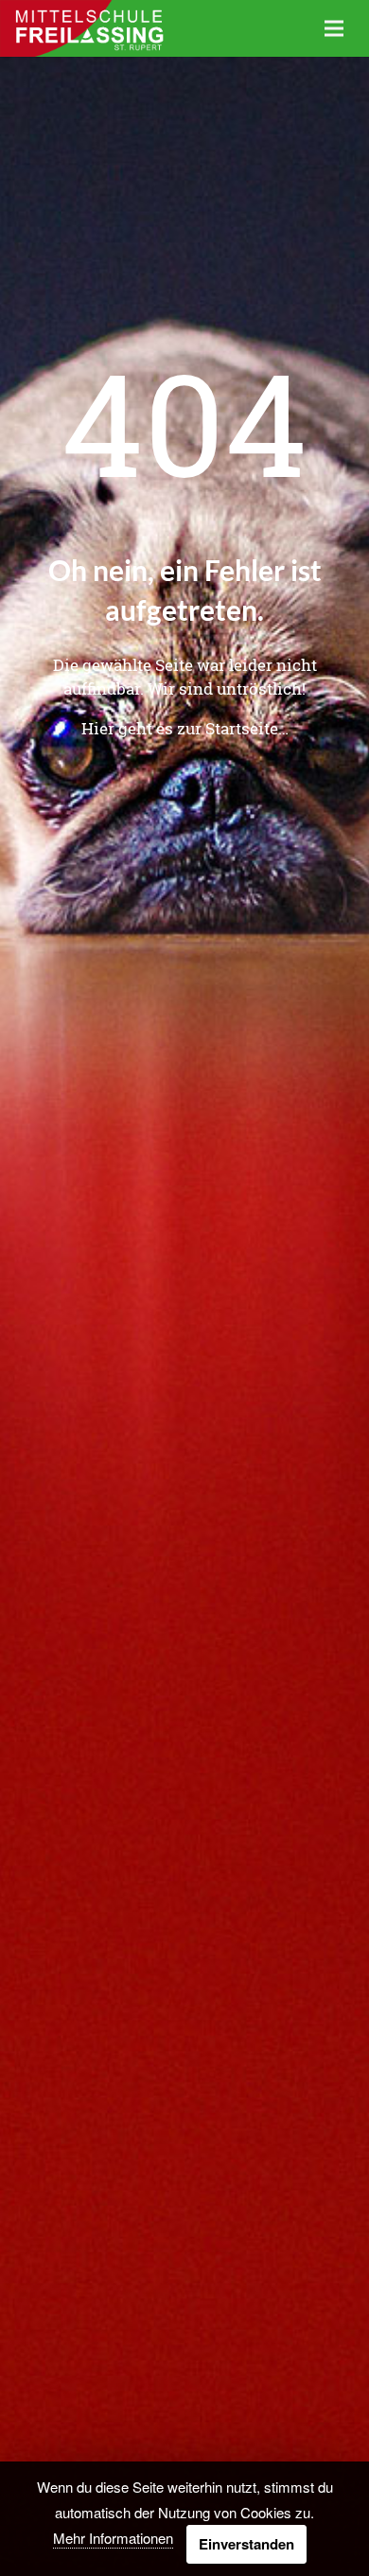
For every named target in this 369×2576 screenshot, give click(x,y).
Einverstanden (246, 2544)
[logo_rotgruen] (88, 28)
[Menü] (334, 28)
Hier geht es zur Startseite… (185, 728)
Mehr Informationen (113, 2538)
